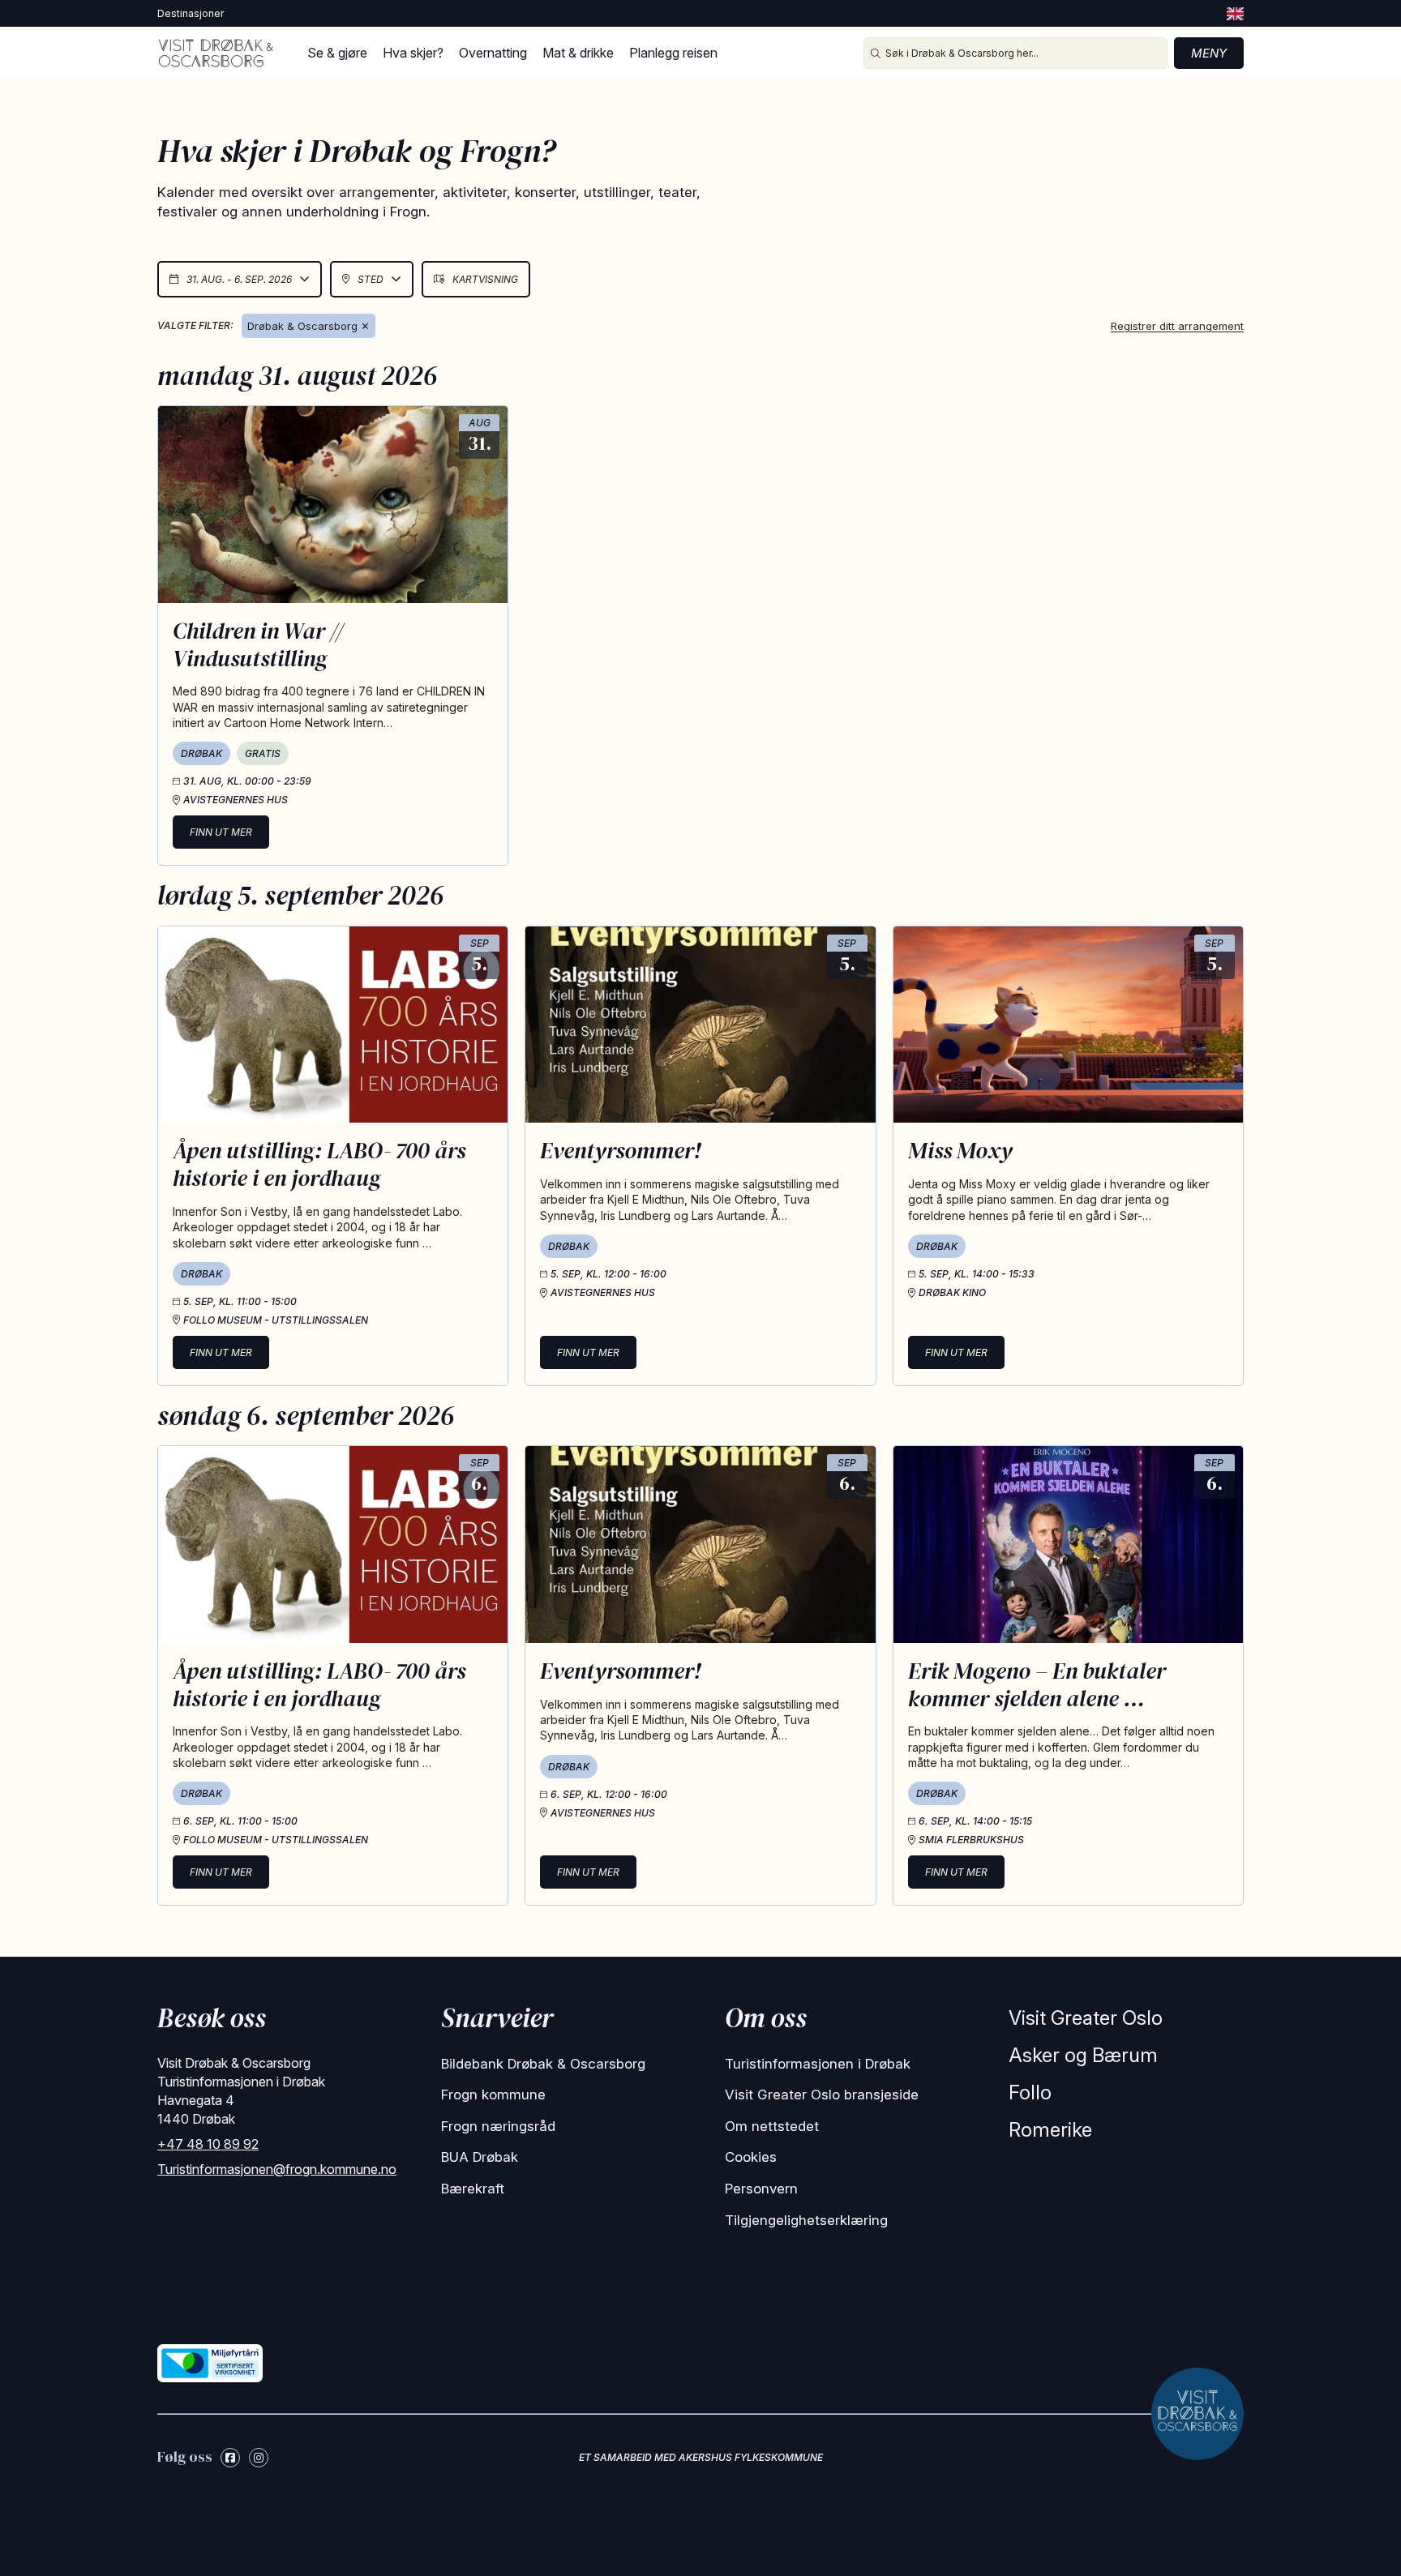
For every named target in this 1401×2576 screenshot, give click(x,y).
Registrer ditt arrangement (1177, 326)
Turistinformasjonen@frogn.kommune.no (277, 2169)
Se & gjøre (337, 53)
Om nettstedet (772, 2126)
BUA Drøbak (480, 2157)
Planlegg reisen (673, 53)
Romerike (1050, 2130)
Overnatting (493, 53)
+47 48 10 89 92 (208, 2144)
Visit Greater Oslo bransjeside (822, 2095)
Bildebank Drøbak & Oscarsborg (543, 2064)
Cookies (751, 2157)
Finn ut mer (221, 832)
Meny (1209, 53)
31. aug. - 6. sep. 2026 (239, 279)
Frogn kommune (493, 2095)
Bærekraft (473, 2189)
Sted (371, 279)
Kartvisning (485, 279)
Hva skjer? (413, 53)
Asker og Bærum (1083, 2055)
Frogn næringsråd (498, 2126)
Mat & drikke (578, 53)
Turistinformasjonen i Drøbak (818, 2064)
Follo (1030, 2092)
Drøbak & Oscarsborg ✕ (308, 326)
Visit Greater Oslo (1086, 2018)
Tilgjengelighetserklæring (806, 2220)
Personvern (761, 2189)
